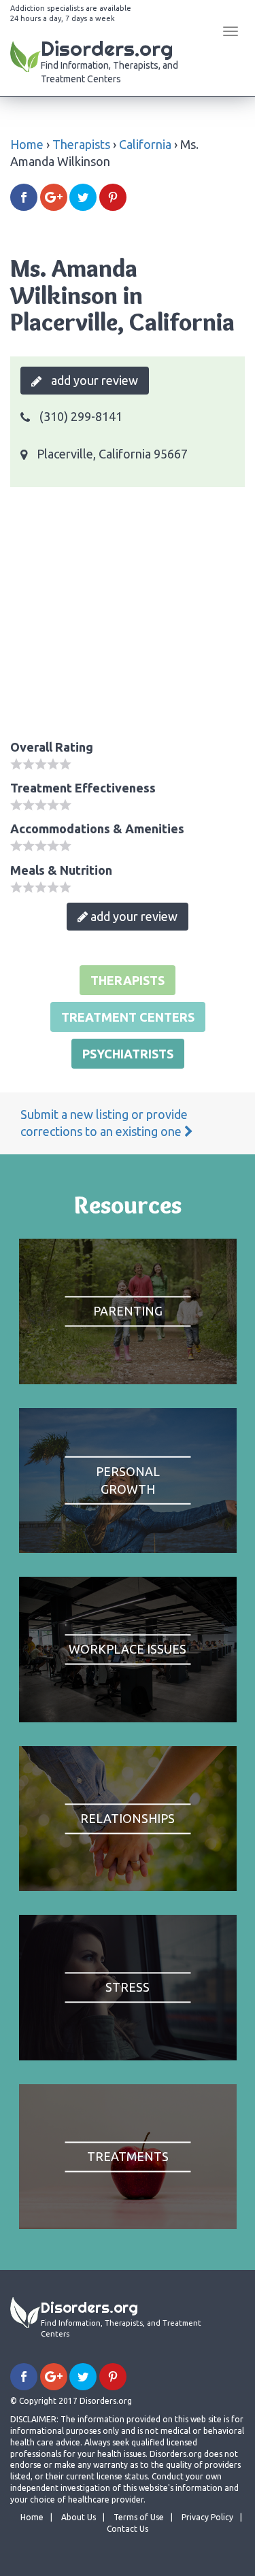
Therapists (81, 144)
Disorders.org (109, 60)
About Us (79, 2517)
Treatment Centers (128, 1017)
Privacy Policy (207, 2517)
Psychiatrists (128, 1054)
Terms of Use (139, 2517)
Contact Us (128, 2529)
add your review (93, 380)
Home (27, 144)
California (145, 144)
